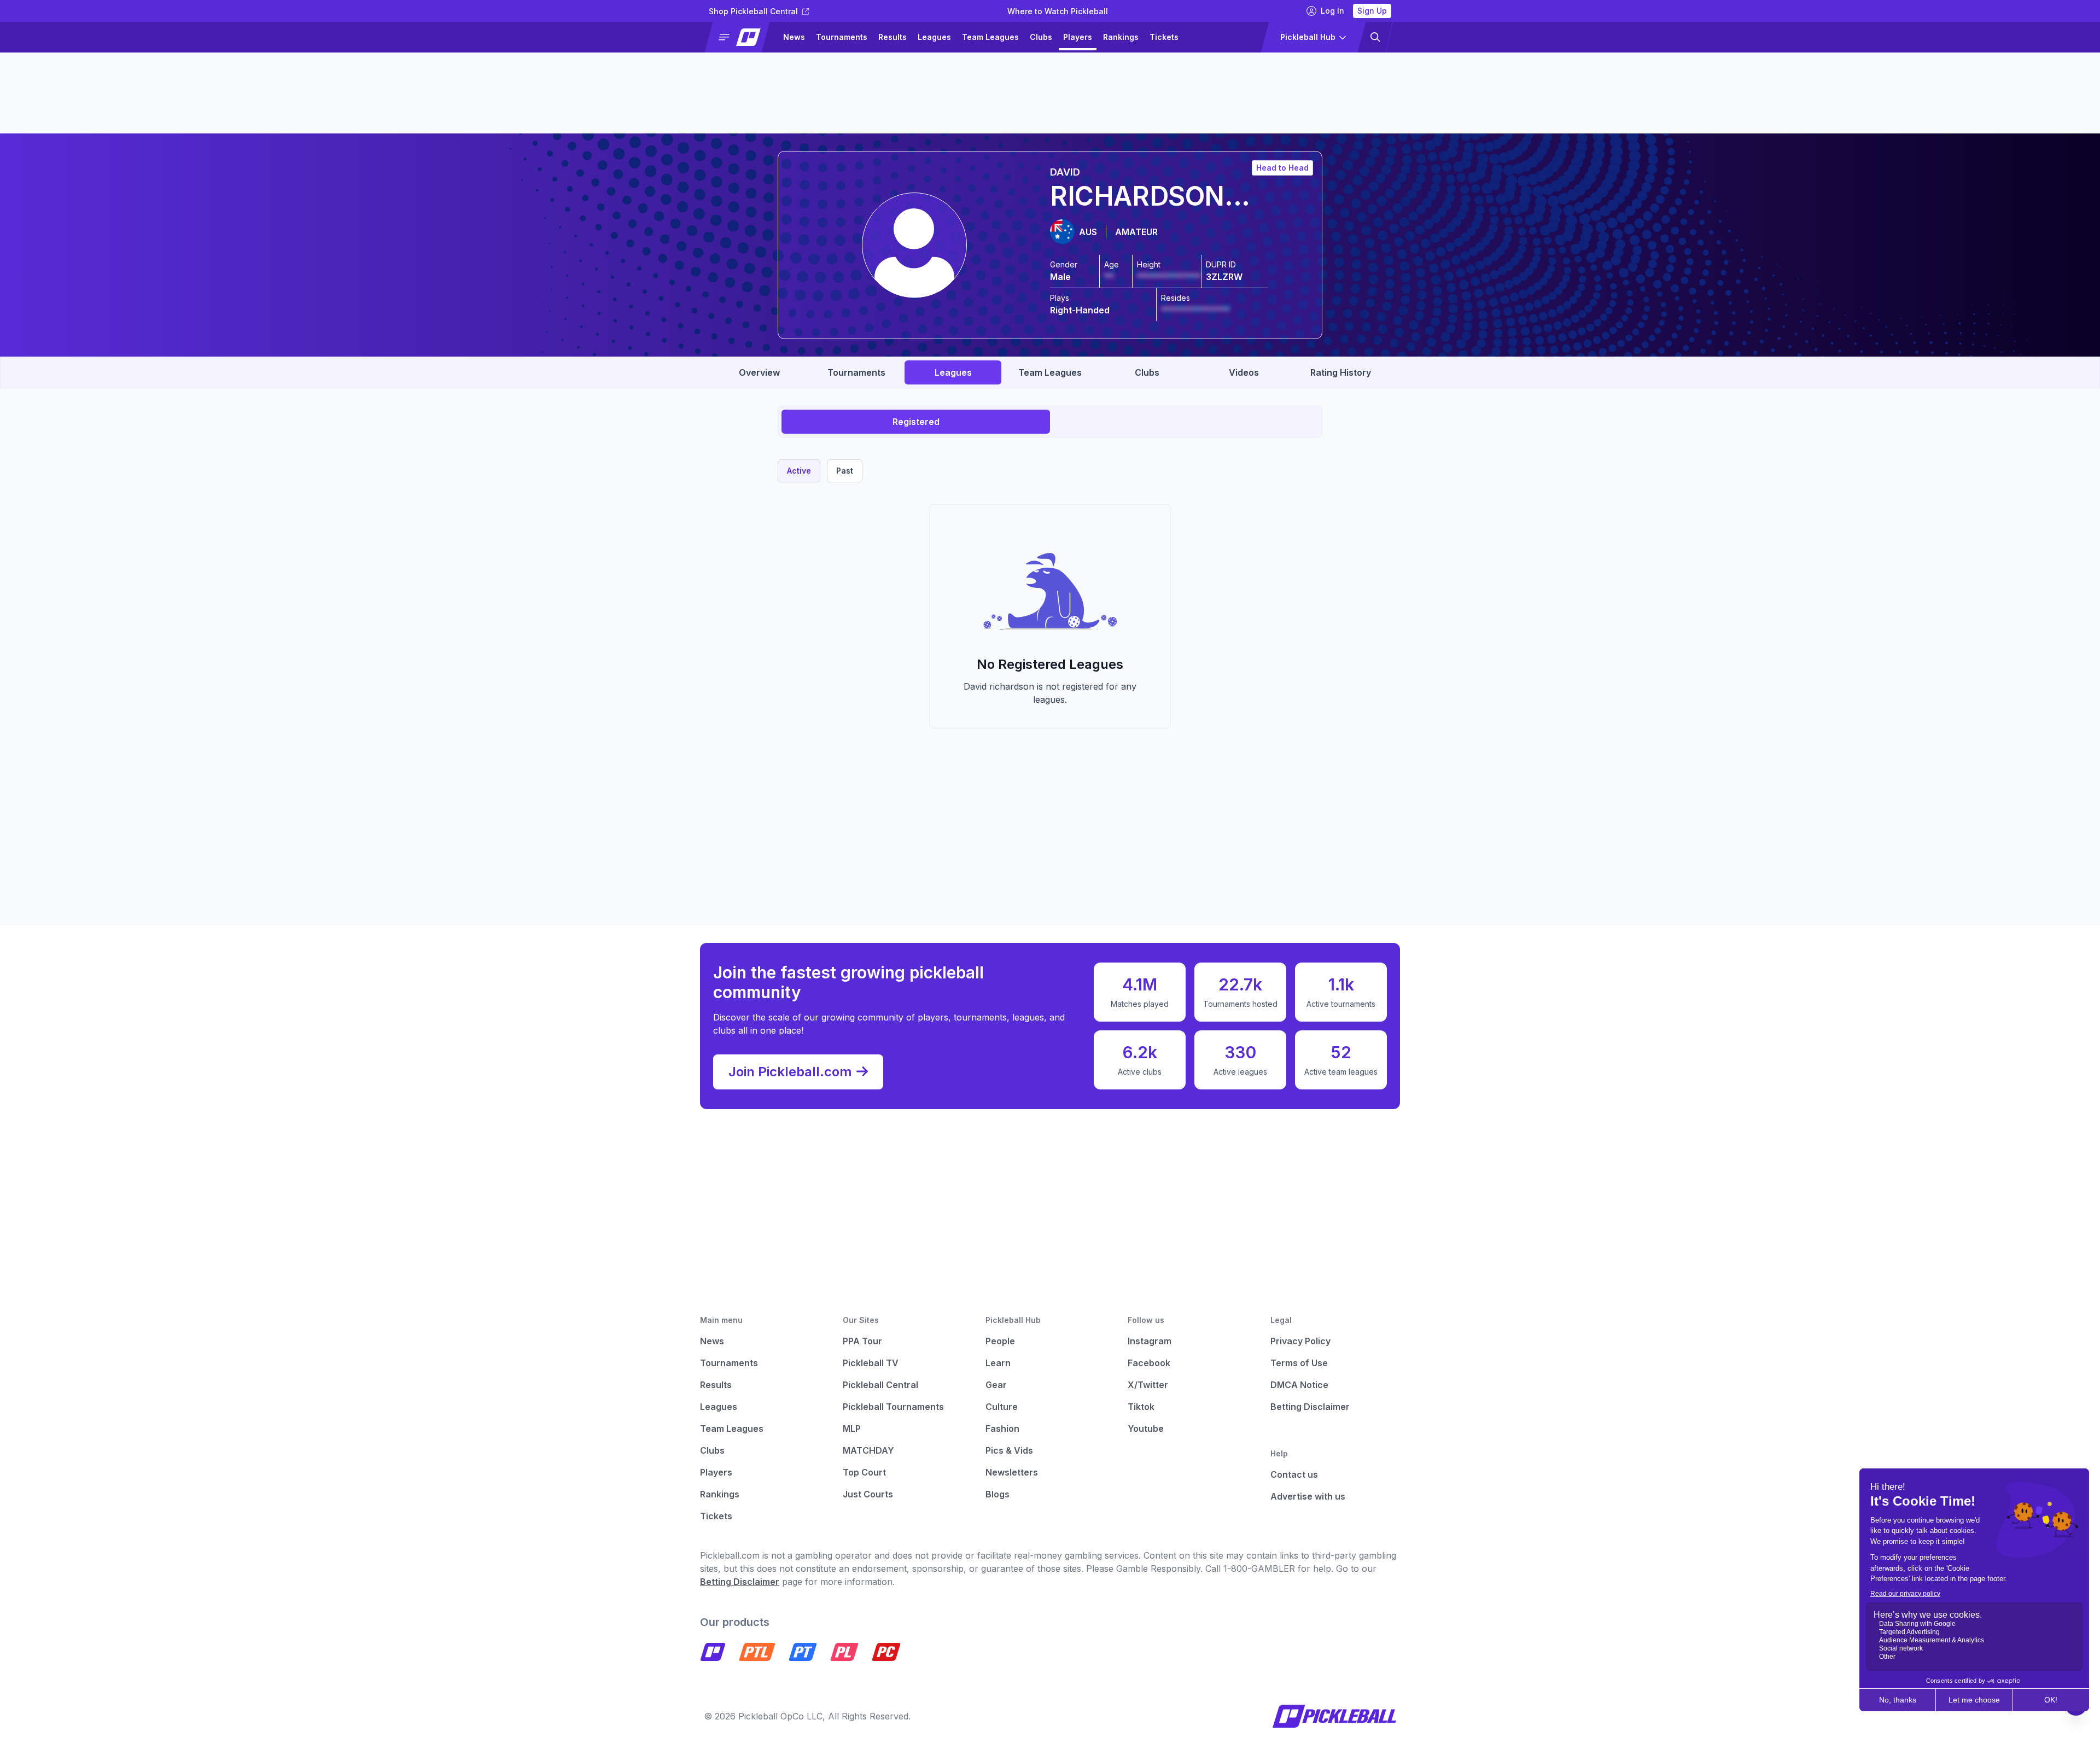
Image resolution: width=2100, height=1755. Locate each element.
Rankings (1121, 37)
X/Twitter (1148, 1385)
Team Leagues (990, 37)
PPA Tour (862, 1341)
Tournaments (842, 37)
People (1000, 1341)
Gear (996, 1385)
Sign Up (1372, 11)
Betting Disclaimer (1310, 1407)
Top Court (864, 1472)
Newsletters (1012, 1472)
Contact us (1294, 1474)
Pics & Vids (1009, 1450)
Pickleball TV (871, 1363)
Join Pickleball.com (790, 1072)
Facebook (1149, 1363)
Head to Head (1282, 168)
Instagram (1150, 1341)
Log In (1332, 11)
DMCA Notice (1299, 1385)
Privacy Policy (1300, 1341)
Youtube (1146, 1429)
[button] (742, 37)
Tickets (1164, 37)
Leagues (934, 37)
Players (1078, 37)
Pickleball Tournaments (893, 1407)
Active (799, 471)
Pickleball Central (880, 1385)
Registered (916, 422)
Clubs (1041, 37)
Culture (1002, 1407)
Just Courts (868, 1494)
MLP (852, 1429)
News (794, 37)
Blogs (997, 1494)
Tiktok (1141, 1407)
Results (892, 37)
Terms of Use (1299, 1363)
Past (845, 471)
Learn (998, 1363)
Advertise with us (1308, 1496)
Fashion (1002, 1429)
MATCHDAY (868, 1450)
